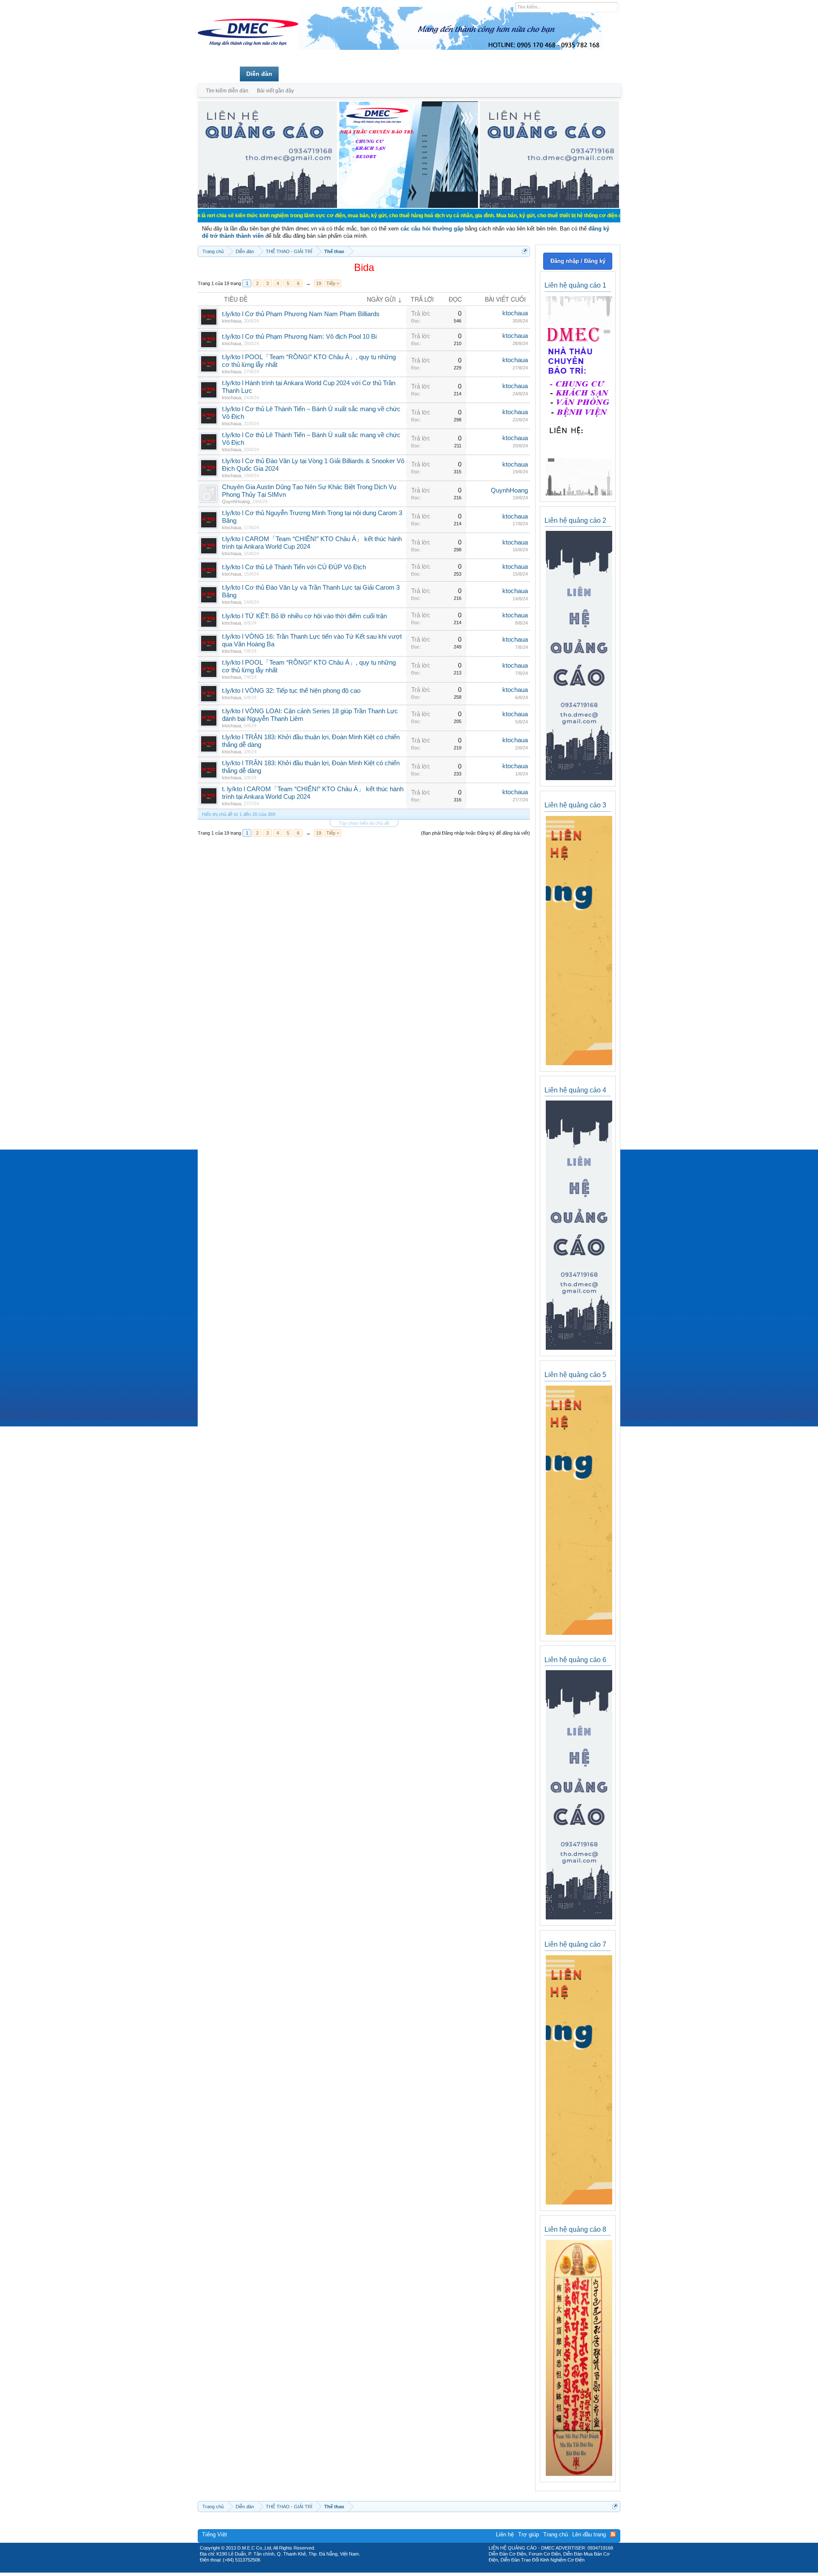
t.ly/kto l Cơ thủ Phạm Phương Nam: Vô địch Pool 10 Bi (299, 337)
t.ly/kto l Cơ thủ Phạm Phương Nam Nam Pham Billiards (301, 314)
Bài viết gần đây (275, 91)
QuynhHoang (236, 501)
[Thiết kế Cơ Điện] (418, 2570)
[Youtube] (444, 2570)
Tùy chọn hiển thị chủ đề (364, 823)
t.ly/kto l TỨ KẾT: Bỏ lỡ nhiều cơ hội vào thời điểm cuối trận (304, 616)
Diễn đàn (259, 74)
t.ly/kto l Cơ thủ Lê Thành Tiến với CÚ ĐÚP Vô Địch (294, 567)
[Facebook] (391, 2570)
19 (319, 283)
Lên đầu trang (589, 2534)
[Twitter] (406, 2570)
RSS (613, 2534)
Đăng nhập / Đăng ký (578, 261)
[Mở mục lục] (525, 251)
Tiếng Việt (215, 2534)
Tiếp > (333, 283)
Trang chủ (219, 74)
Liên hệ (505, 2534)
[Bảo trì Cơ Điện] (432, 2570)
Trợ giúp (529, 2534)
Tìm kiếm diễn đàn (227, 91)
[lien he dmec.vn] (267, 206)
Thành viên (301, 74)
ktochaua (232, 321)
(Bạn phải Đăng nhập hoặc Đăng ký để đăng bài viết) (475, 833)
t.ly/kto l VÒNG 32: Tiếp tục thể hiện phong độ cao (291, 691)
